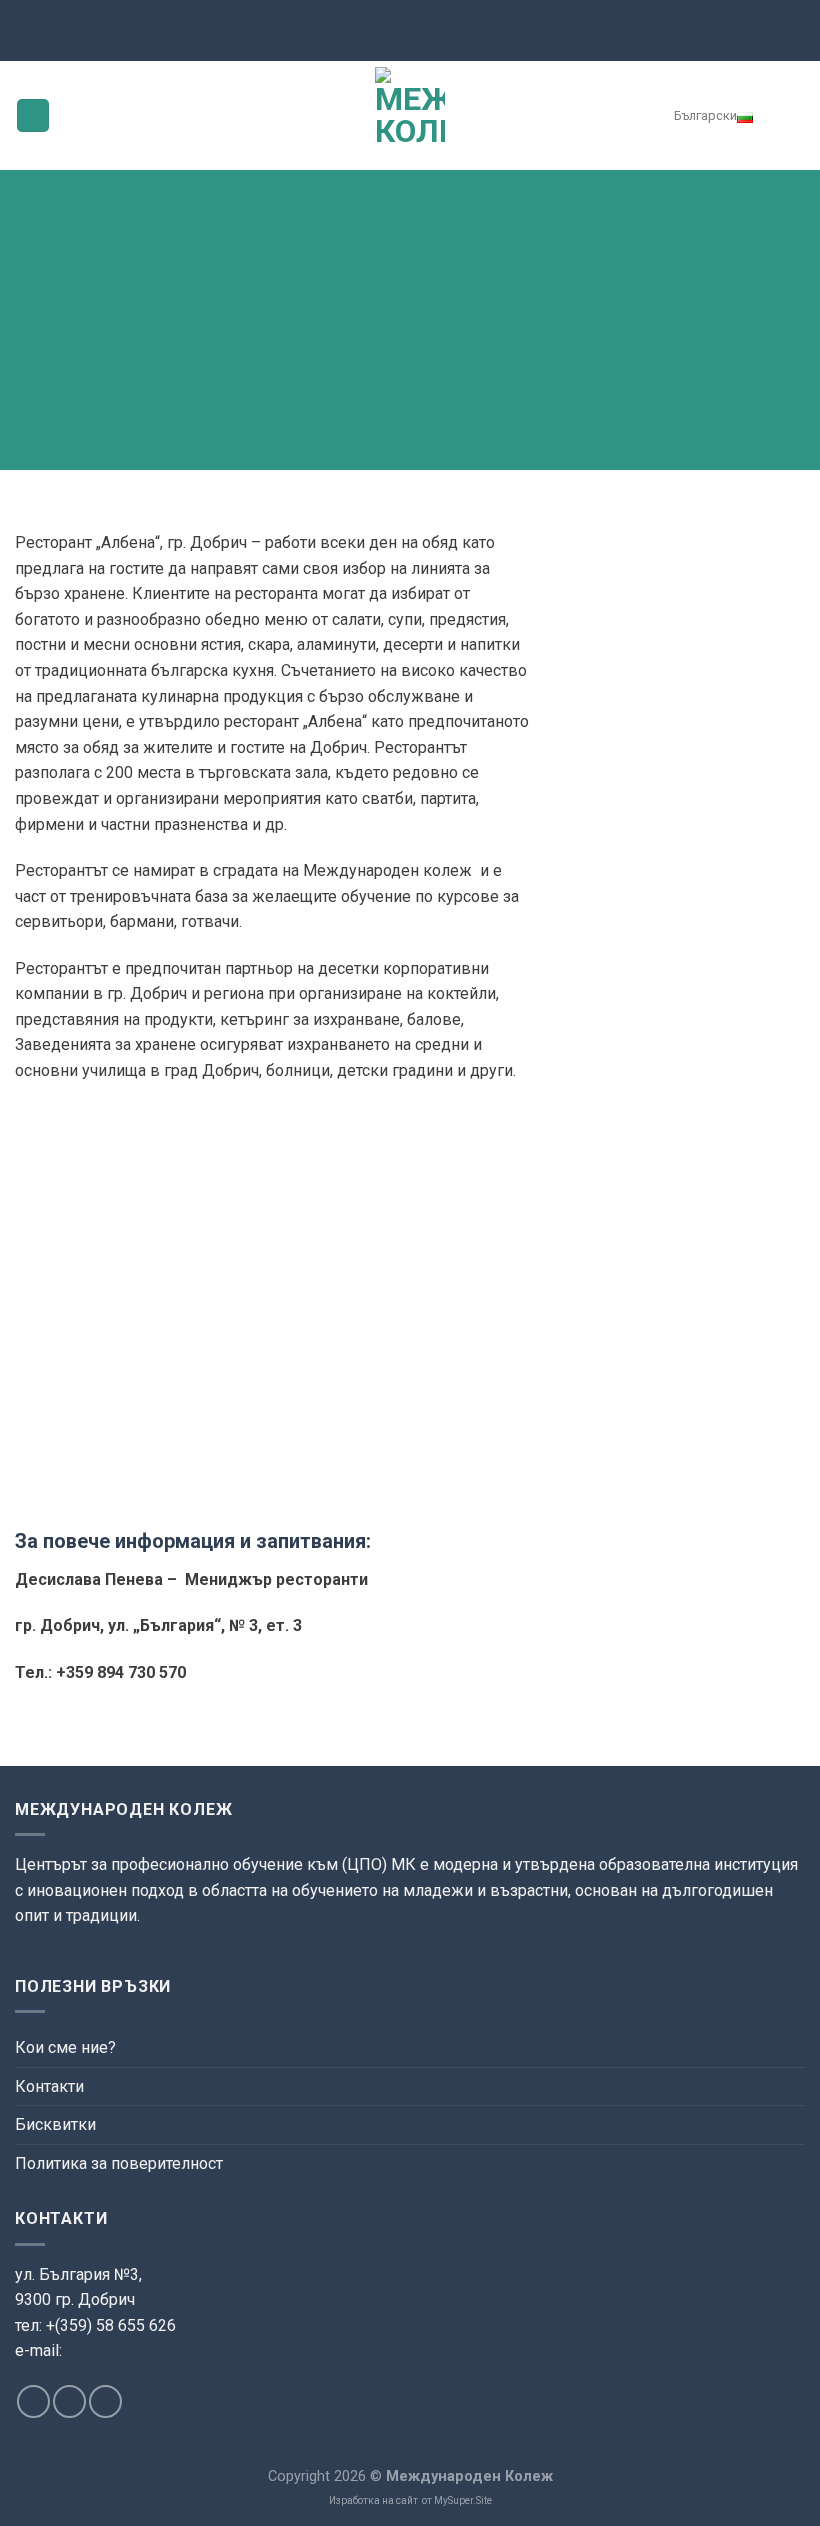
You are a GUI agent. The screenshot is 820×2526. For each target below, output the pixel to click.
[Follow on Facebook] (33, 2401)
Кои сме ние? (65, 2047)
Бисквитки (55, 2124)
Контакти (49, 2086)
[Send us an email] (69, 2401)
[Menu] (33, 115)
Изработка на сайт (373, 2500)
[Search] (790, 115)
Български (705, 115)
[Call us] (105, 2401)
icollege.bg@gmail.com (91, 2374)
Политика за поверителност (119, 2163)
